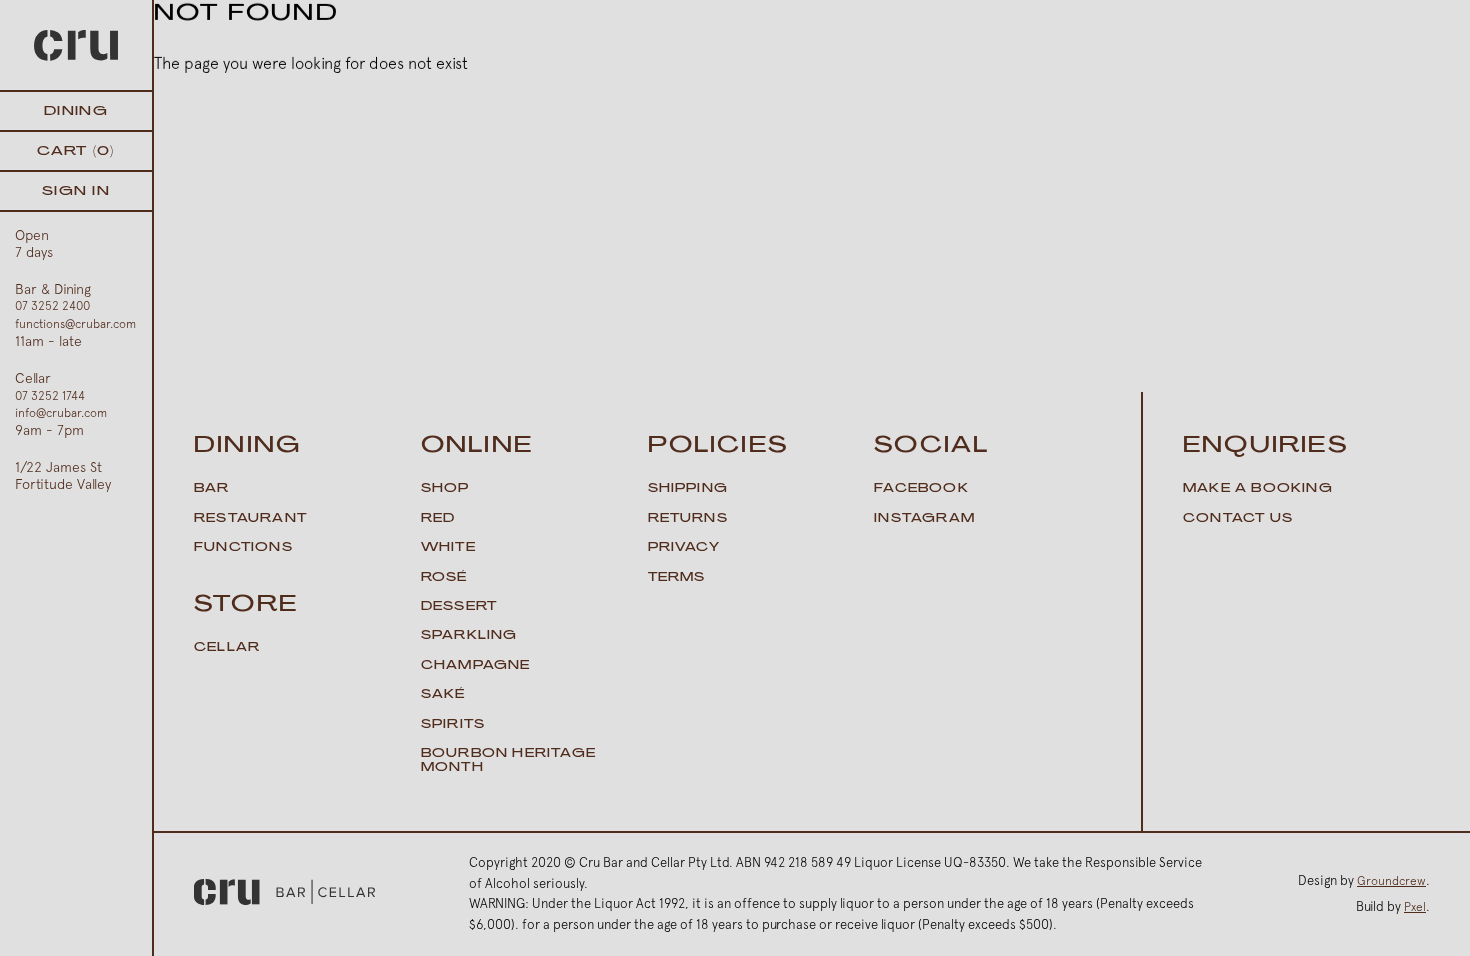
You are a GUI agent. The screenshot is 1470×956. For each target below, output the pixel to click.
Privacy (684, 548)
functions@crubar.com (75, 324)
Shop (445, 489)
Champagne (476, 666)
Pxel (1415, 907)
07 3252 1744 (50, 396)
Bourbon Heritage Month (508, 761)
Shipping (688, 489)
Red (438, 519)
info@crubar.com (61, 413)
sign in (76, 191)
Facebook (921, 489)
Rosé (444, 578)
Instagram (924, 519)
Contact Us (1238, 519)
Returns (688, 519)
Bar (212, 489)
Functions (243, 548)
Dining (76, 111)
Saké (443, 695)
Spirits (453, 725)
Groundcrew (1391, 881)
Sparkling (469, 636)
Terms (677, 578)
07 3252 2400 (52, 306)
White (448, 548)
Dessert (459, 607)
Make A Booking (1258, 489)
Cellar (227, 648)
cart (75, 151)
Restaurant (250, 519)
